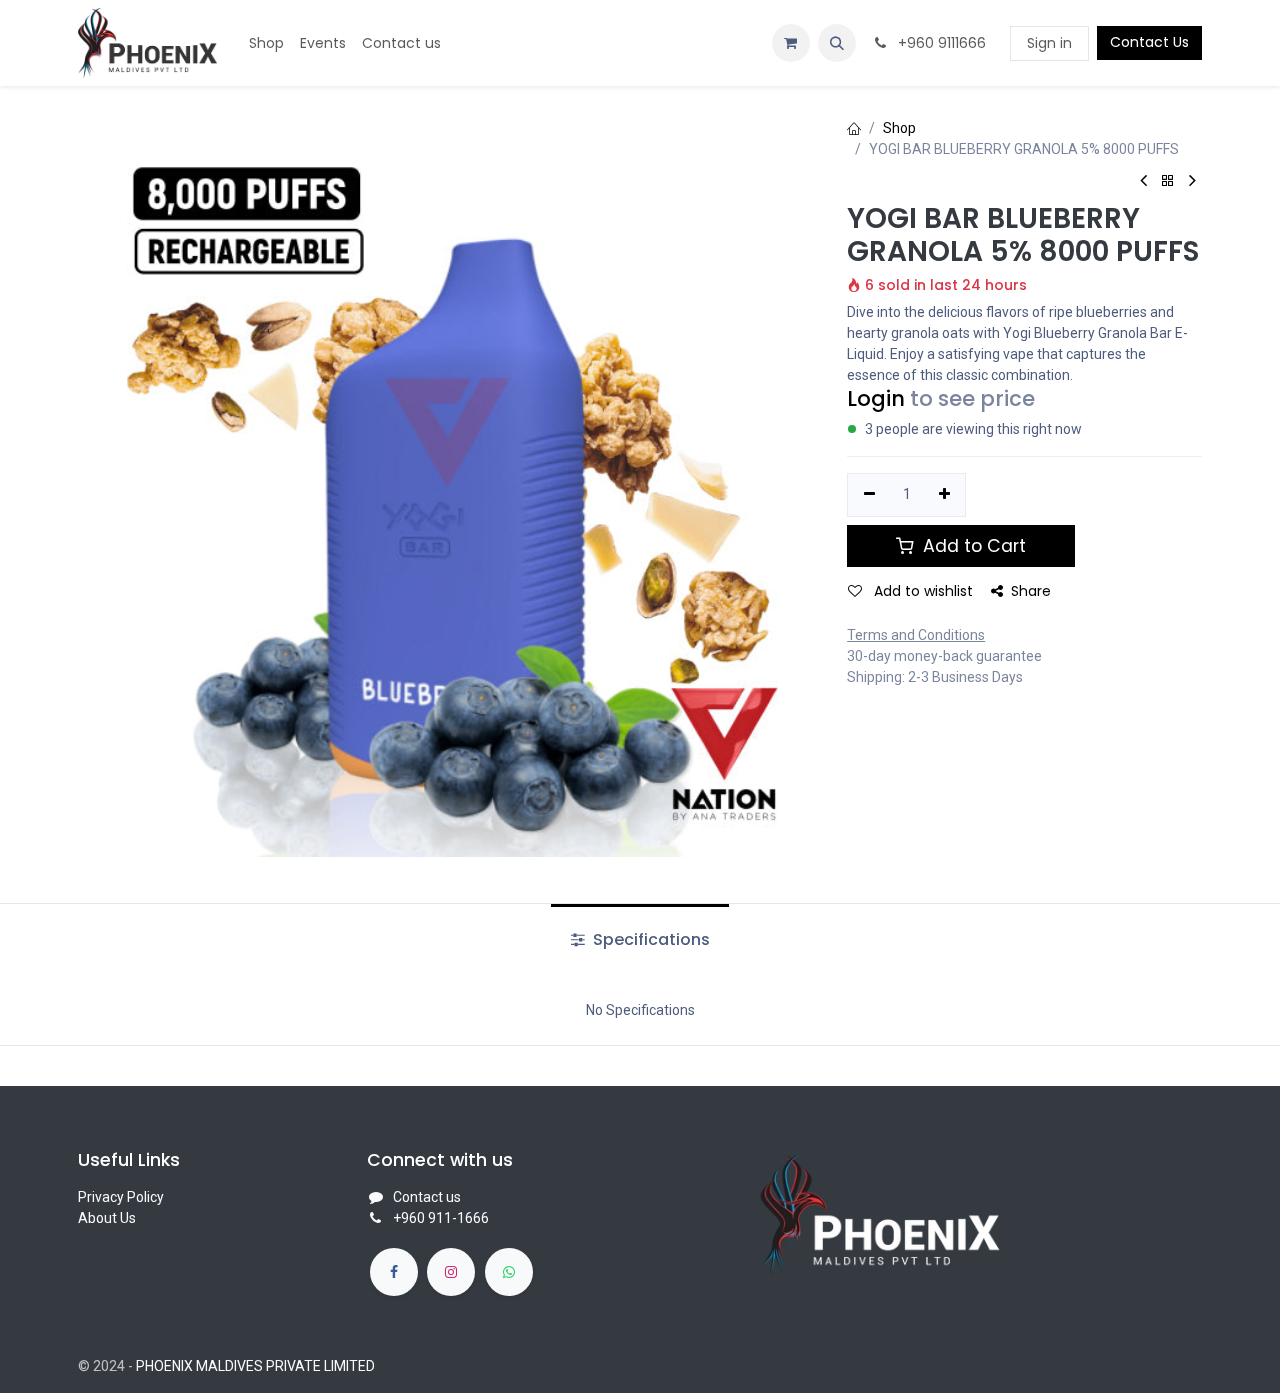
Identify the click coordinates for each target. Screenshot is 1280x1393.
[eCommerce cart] (791, 43)
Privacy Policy (121, 1197)
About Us (107, 1218)
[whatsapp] (509, 1272)
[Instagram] (451, 1272)
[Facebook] (394, 1272)
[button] (837, 43)
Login (876, 398)
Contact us (427, 1197)
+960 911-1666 (441, 1218)
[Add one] (944, 495)
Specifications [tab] (649, 939)
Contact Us (1149, 42)
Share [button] (1031, 591)
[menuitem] (266, 43)
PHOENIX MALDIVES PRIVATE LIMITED (255, 1366)
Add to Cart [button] (972, 546)
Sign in (1049, 43)
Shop (899, 128)
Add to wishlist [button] (921, 591)
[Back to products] (1168, 181)
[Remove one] (869, 495)
